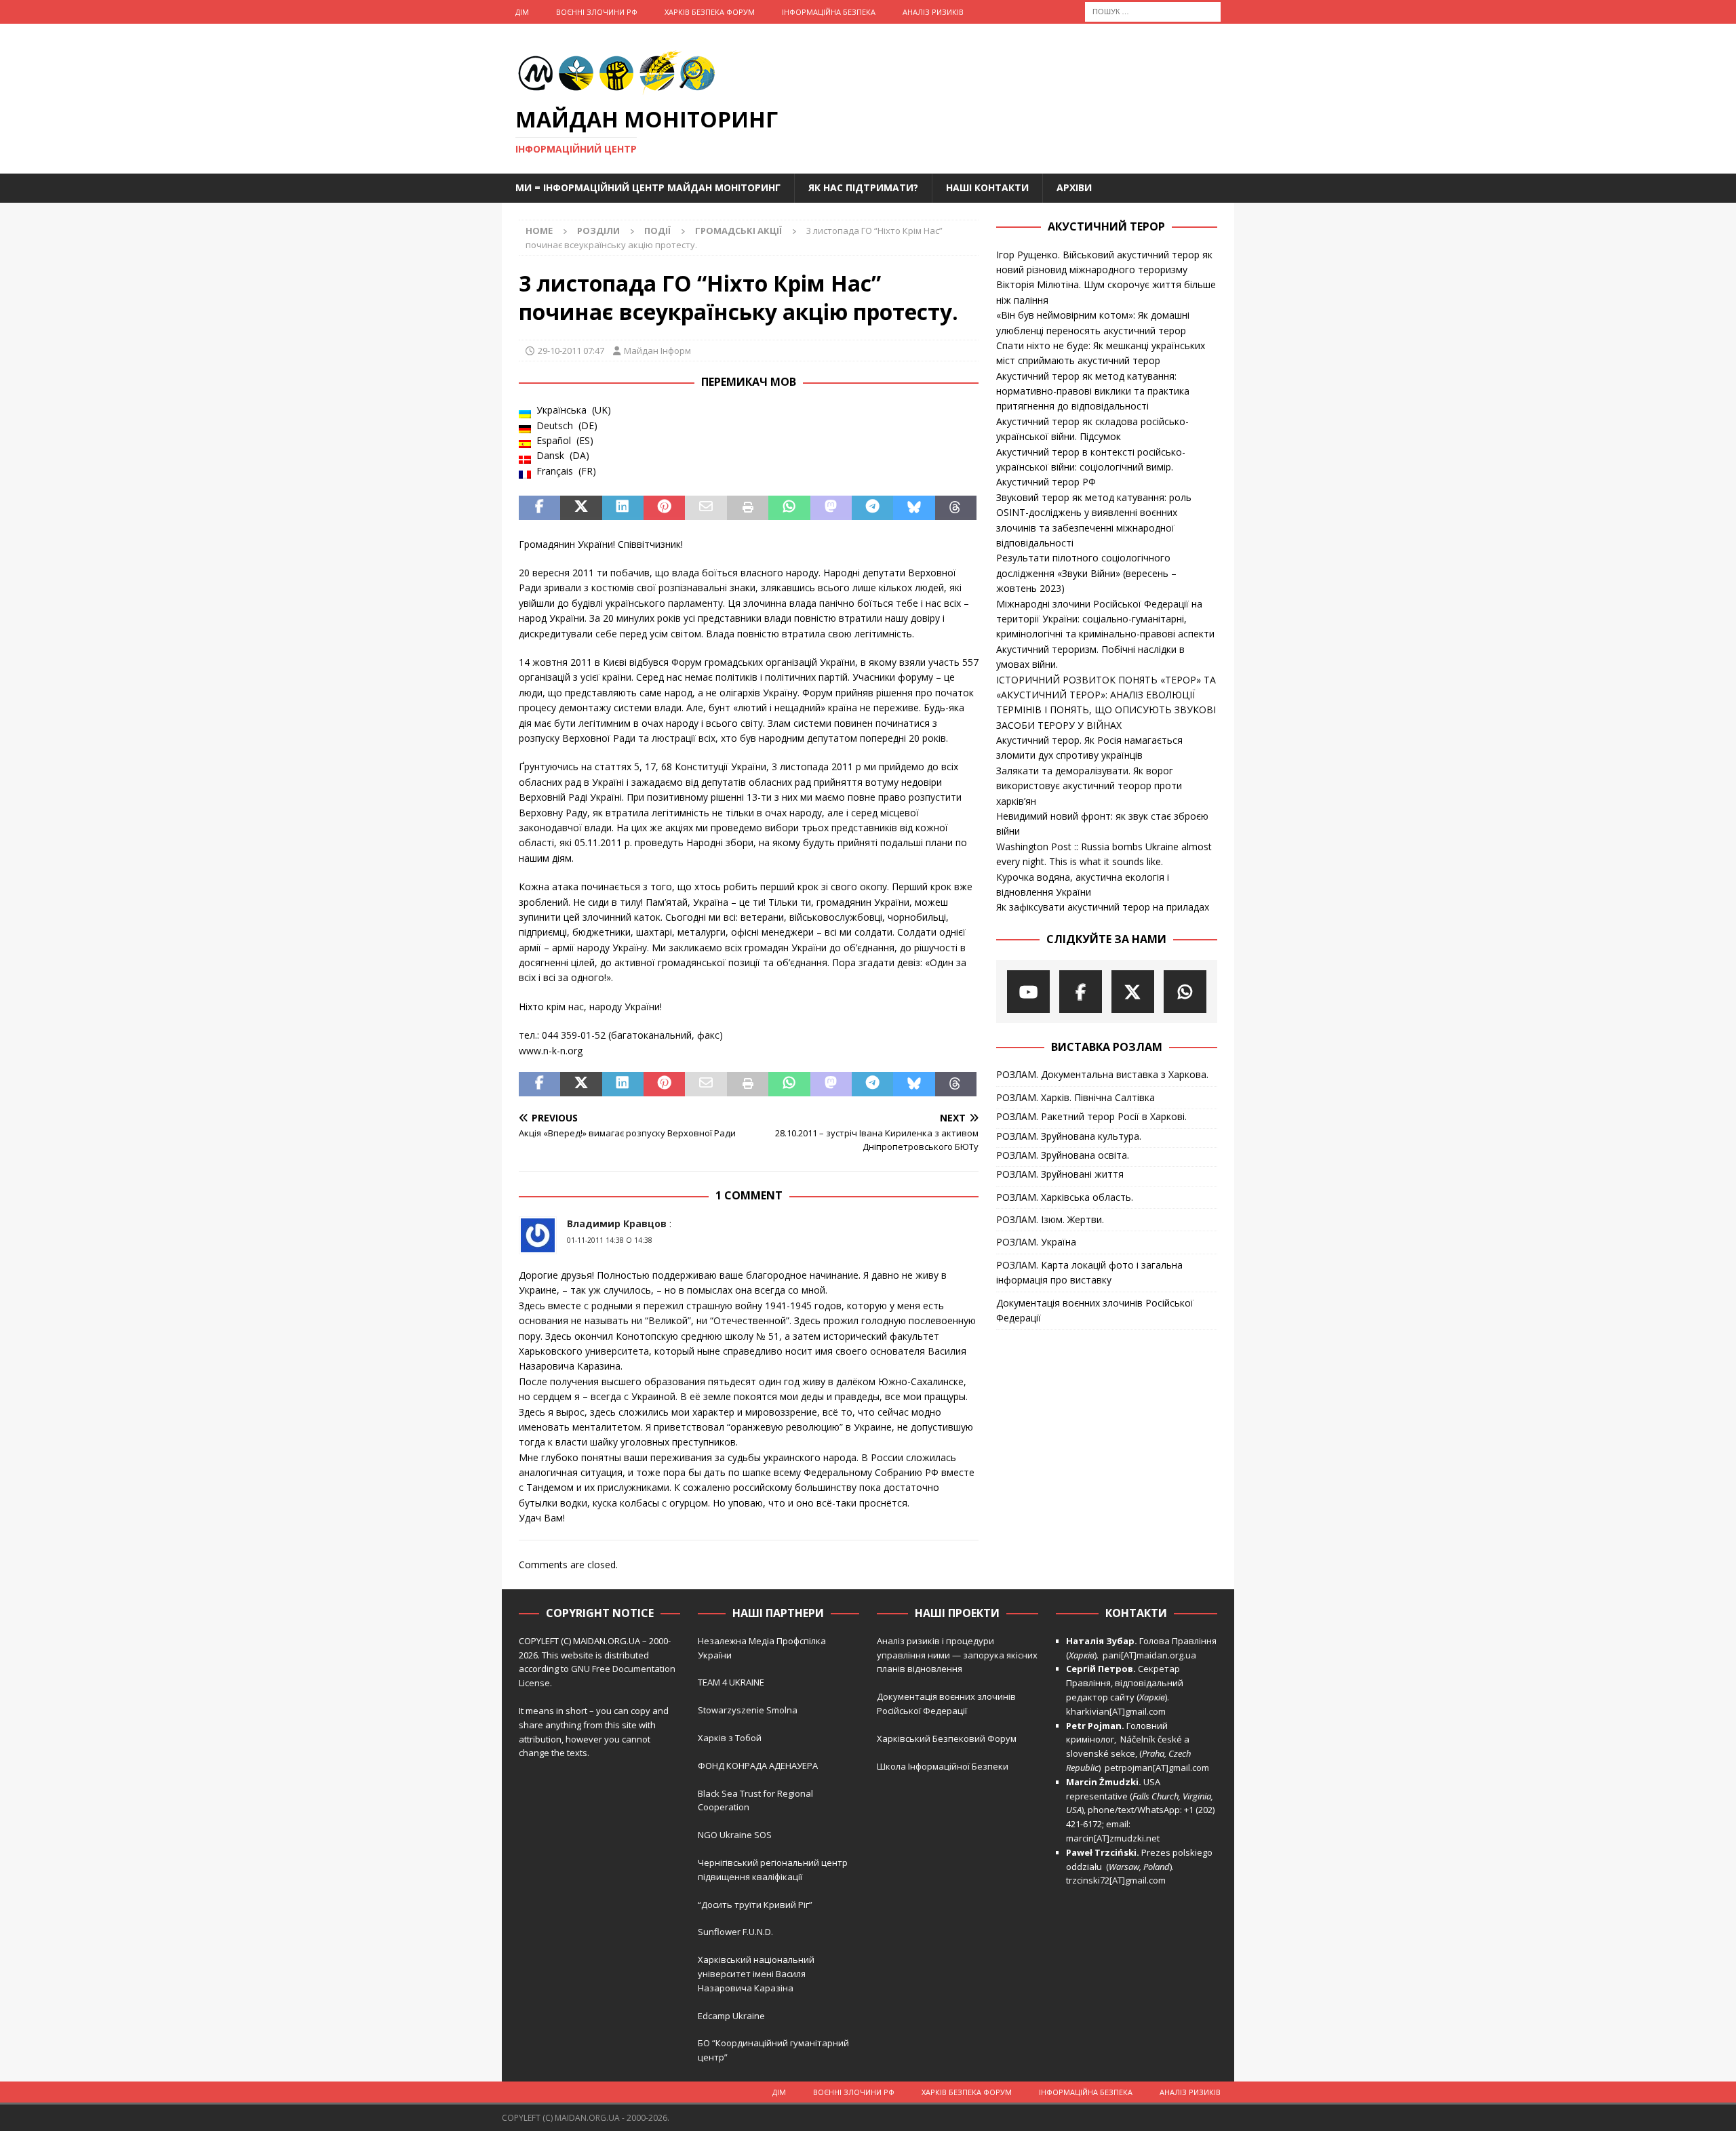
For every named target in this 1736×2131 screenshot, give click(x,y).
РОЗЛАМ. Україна (1036, 1242)
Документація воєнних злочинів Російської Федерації (1095, 1310)
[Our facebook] (1081, 992)
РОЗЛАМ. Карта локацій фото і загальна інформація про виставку (1089, 1272)
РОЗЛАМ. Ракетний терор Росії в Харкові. (1091, 1116)
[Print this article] (748, 508)
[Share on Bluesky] (914, 508)
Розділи (598, 231)
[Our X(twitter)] (1133, 992)
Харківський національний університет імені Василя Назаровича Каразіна (756, 1974)
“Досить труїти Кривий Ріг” (755, 1905)
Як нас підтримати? (863, 187)
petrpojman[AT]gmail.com (1157, 1768)
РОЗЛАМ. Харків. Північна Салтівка (1076, 1097)
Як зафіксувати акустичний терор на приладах (1103, 907)
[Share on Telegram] (872, 508)
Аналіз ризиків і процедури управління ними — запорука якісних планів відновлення (957, 1655)
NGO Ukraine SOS (735, 1835)
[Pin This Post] (664, 508)
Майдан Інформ (657, 351)
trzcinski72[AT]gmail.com (1118, 1880)
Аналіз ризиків (933, 12)
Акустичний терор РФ (1046, 482)
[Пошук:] (1153, 11)
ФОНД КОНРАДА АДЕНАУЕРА (759, 1766)
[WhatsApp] (1185, 992)
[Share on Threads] (956, 508)
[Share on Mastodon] (831, 508)
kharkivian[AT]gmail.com (1116, 1711)
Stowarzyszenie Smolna (748, 1710)
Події (657, 231)
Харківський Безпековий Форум (947, 1738)
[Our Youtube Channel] (1028, 992)
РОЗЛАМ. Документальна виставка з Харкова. (1102, 1074)
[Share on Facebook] (539, 508)
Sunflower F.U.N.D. (735, 1932)
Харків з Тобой (730, 1738)
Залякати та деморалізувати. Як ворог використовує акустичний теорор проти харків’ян (1089, 786)
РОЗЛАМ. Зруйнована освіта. (1063, 1155)
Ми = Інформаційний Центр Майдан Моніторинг (648, 187)
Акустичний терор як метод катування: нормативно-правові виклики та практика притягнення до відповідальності (1093, 391)
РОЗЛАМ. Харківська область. (1065, 1197)
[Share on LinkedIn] (623, 508)
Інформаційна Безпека (829, 12)
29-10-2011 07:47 (571, 351)
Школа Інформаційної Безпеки (943, 1766)
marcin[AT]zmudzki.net (1113, 1838)
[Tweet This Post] (581, 508)
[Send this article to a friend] (706, 508)
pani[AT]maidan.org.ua (1149, 1655)
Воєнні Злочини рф (597, 12)
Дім (522, 12)
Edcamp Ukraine (731, 2016)
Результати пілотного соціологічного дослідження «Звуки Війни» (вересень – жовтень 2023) (1086, 573)
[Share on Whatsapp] (789, 508)
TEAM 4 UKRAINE (731, 1682)
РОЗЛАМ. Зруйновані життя (1060, 1174)
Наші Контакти (987, 187)
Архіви (1074, 187)
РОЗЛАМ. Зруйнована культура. (1069, 1136)
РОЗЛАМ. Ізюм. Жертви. (1050, 1219)
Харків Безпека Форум (710, 12)
